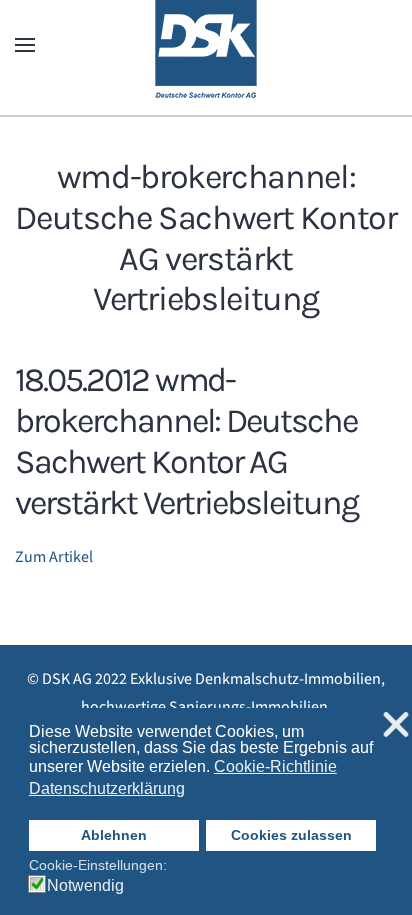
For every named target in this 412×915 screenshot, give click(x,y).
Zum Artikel (54, 557)
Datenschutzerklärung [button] (107, 788)
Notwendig (85, 886)
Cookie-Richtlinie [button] (275, 766)
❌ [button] (396, 725)
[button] (25, 45)
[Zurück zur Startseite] (206, 45)
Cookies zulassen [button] (291, 835)
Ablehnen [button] (114, 835)
